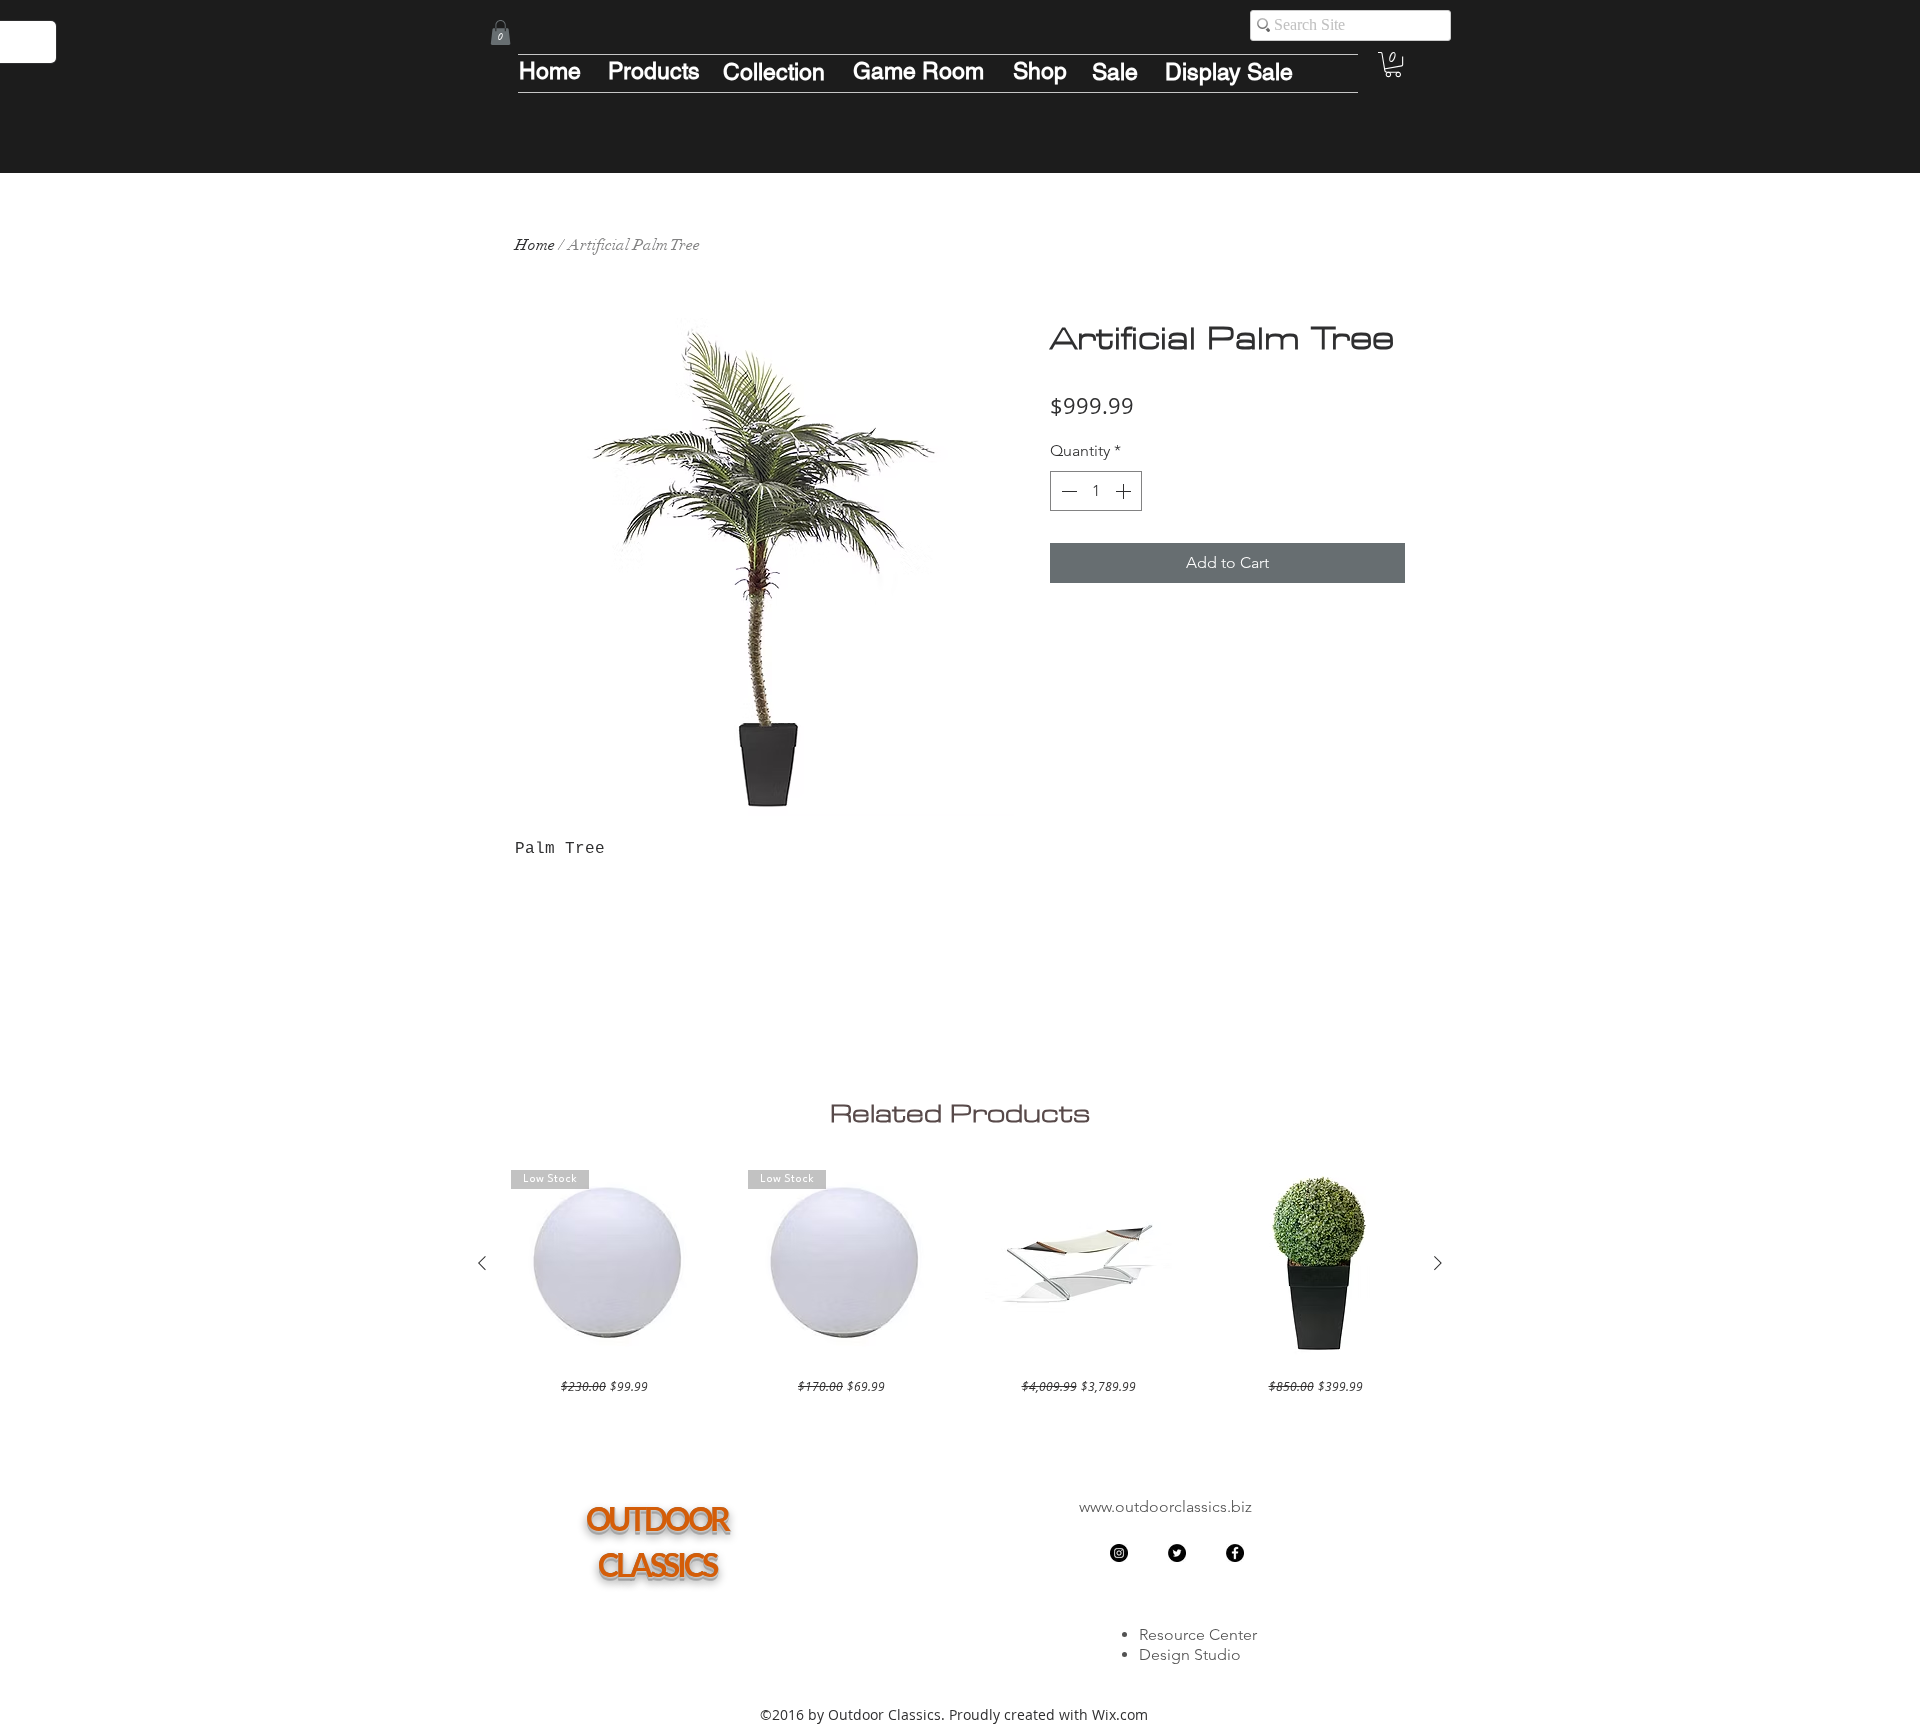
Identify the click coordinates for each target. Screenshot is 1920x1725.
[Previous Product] (482, 1263)
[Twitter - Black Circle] (1177, 1553)
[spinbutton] (1096, 491)
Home (535, 245)
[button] (500, 32)
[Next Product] (1438, 1263)
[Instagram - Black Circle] (1119, 1553)
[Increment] (1125, 491)
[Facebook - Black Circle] (1235, 1553)
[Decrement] (1067, 491)
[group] (960, 1282)
